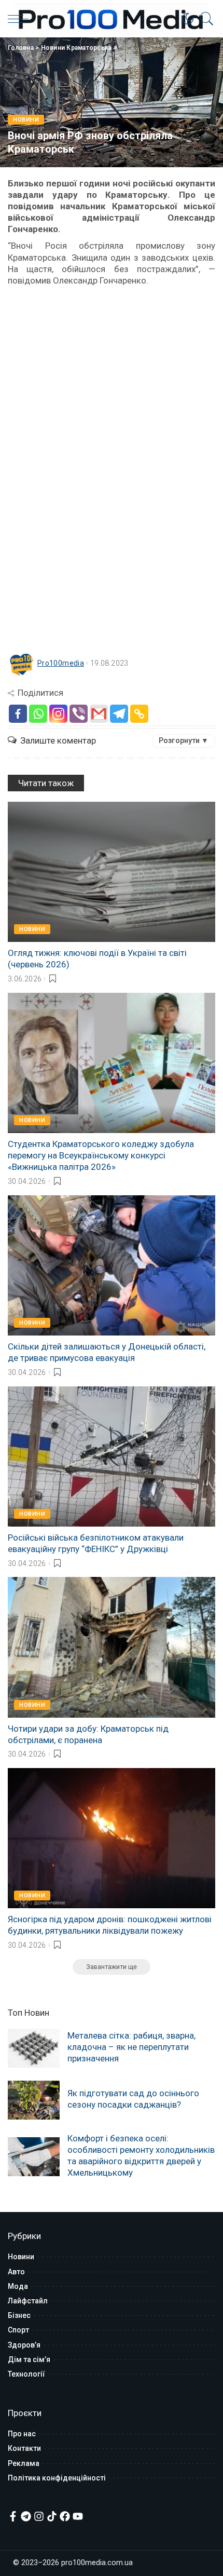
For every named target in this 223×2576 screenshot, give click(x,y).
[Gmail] (99, 714)
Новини (26, 120)
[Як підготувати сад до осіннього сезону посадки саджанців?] (34, 2100)
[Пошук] (204, 19)
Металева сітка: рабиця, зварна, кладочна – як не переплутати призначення (131, 2047)
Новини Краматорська (76, 48)
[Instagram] (58, 714)
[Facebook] (18, 714)
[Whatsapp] (38, 714)
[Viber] (79, 714)
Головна (21, 48)
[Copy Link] (139, 714)
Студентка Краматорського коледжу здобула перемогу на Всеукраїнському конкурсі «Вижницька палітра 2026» (101, 1155)
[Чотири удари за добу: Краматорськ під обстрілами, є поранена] (112, 1647)
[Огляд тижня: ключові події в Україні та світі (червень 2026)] (112, 872)
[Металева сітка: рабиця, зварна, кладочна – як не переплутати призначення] (34, 2048)
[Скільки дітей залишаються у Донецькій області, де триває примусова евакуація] (112, 1265)
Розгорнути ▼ (184, 740)
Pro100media (61, 663)
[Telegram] (119, 714)
